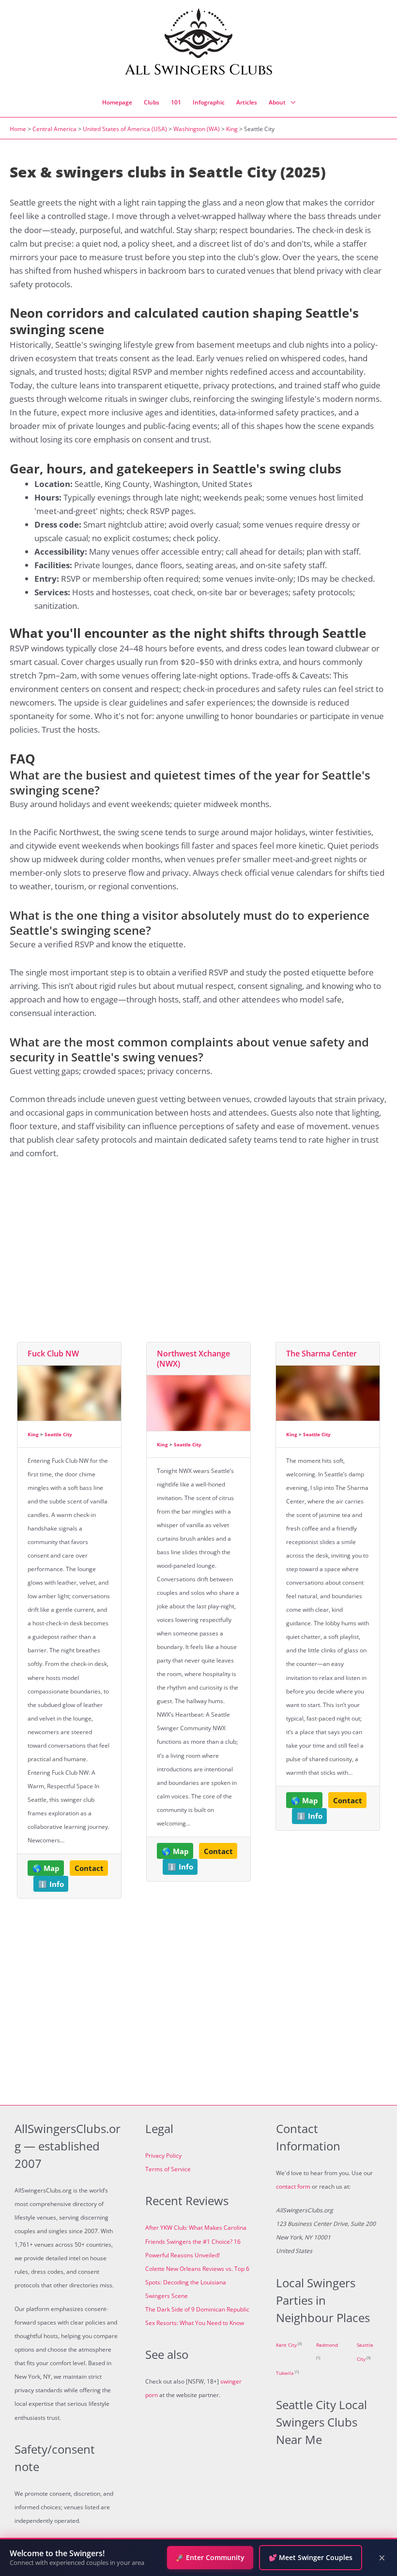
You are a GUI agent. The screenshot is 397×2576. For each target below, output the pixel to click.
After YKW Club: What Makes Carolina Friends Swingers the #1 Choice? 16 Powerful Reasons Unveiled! (196, 2241)
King (232, 129)
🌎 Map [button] (46, 1868)
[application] (290, 103)
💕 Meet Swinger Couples (311, 2557)
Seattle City (58, 1434)
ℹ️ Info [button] (51, 1884)
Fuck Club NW (53, 1354)
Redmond (327, 2345)
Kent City (286, 2345)
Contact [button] (89, 1868)
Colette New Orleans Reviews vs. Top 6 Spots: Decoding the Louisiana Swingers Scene (197, 2282)
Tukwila (285, 2373)
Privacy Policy (163, 2156)
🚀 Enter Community (210, 2557)
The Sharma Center (321, 1354)
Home (18, 129)
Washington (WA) (197, 129)
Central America (54, 129)
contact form (293, 2186)
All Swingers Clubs (199, 70)
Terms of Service (168, 2169)
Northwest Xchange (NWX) (193, 1359)
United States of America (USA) (125, 129)
